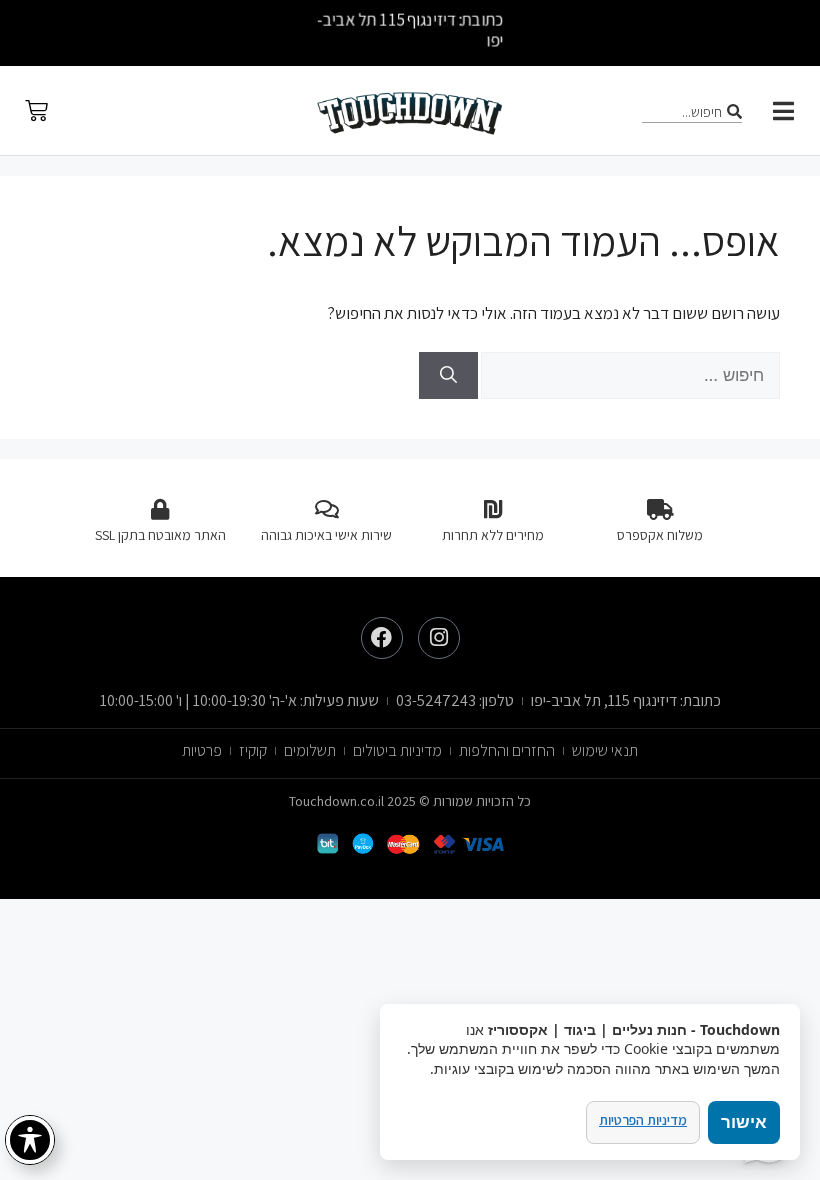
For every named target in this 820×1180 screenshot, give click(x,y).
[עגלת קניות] (36, 110)
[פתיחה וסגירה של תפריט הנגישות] (30, 1140)
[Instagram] (439, 638)
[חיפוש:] (629, 375)
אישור (744, 1122)
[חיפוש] (448, 376)
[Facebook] (382, 638)
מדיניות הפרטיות (643, 1120)
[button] (783, 111)
